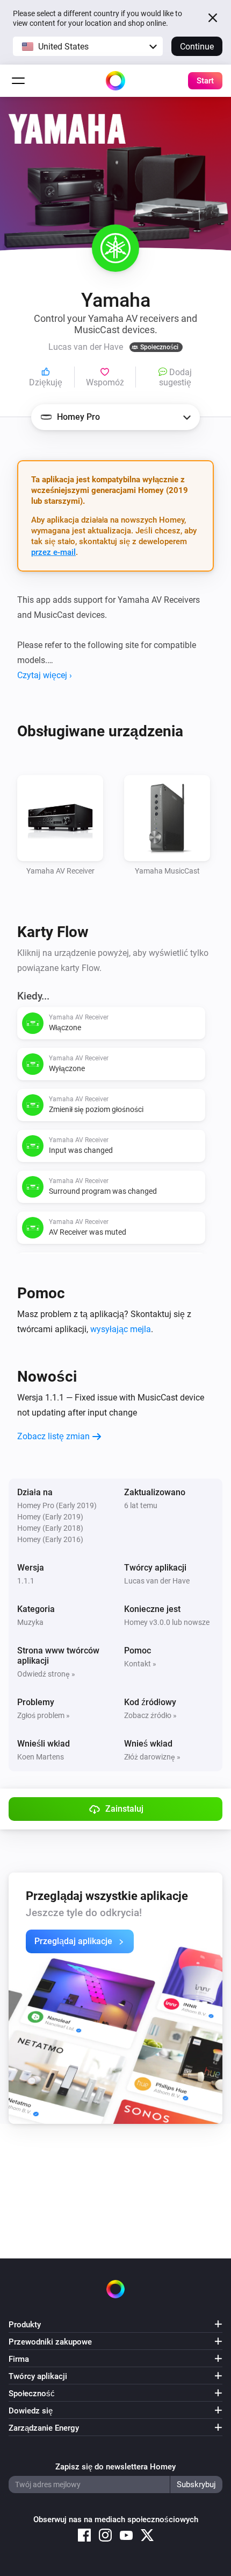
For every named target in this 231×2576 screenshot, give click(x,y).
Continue (197, 47)
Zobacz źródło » (150, 1715)
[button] (88, 46)
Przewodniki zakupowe (50, 2342)
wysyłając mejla (121, 1329)
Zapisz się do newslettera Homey (115, 2467)
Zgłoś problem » (44, 1715)
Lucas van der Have (157, 1581)
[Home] (115, 81)
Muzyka (30, 1622)
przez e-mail (53, 552)
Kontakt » (140, 1664)
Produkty (25, 2325)
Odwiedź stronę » (46, 1674)
